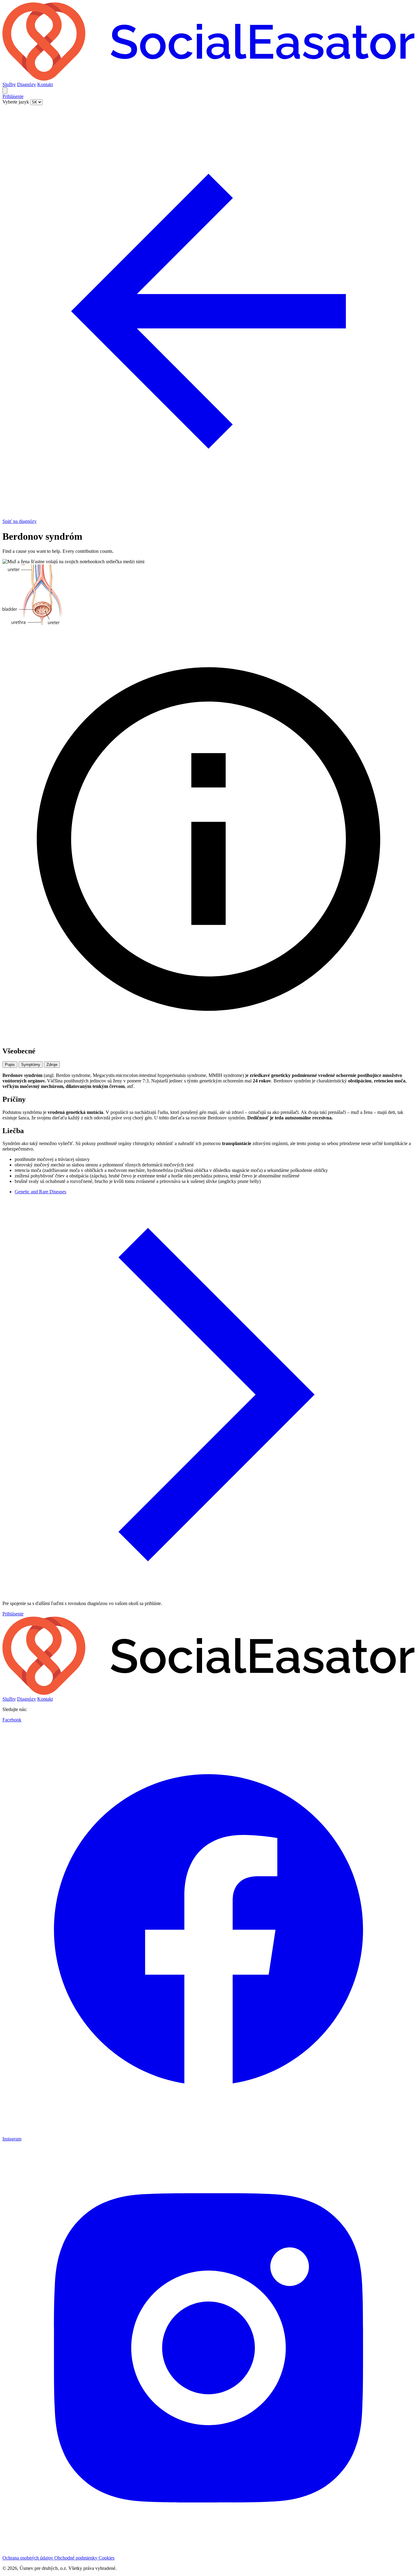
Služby (9, 84)
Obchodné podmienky (76, 2558)
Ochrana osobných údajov (28, 2558)
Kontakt (45, 84)
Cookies (107, 2558)
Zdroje (52, 1065)
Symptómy (31, 1065)
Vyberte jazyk (16, 102)
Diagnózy (27, 84)
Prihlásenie (13, 96)
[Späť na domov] (209, 79)
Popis (10, 1065)
